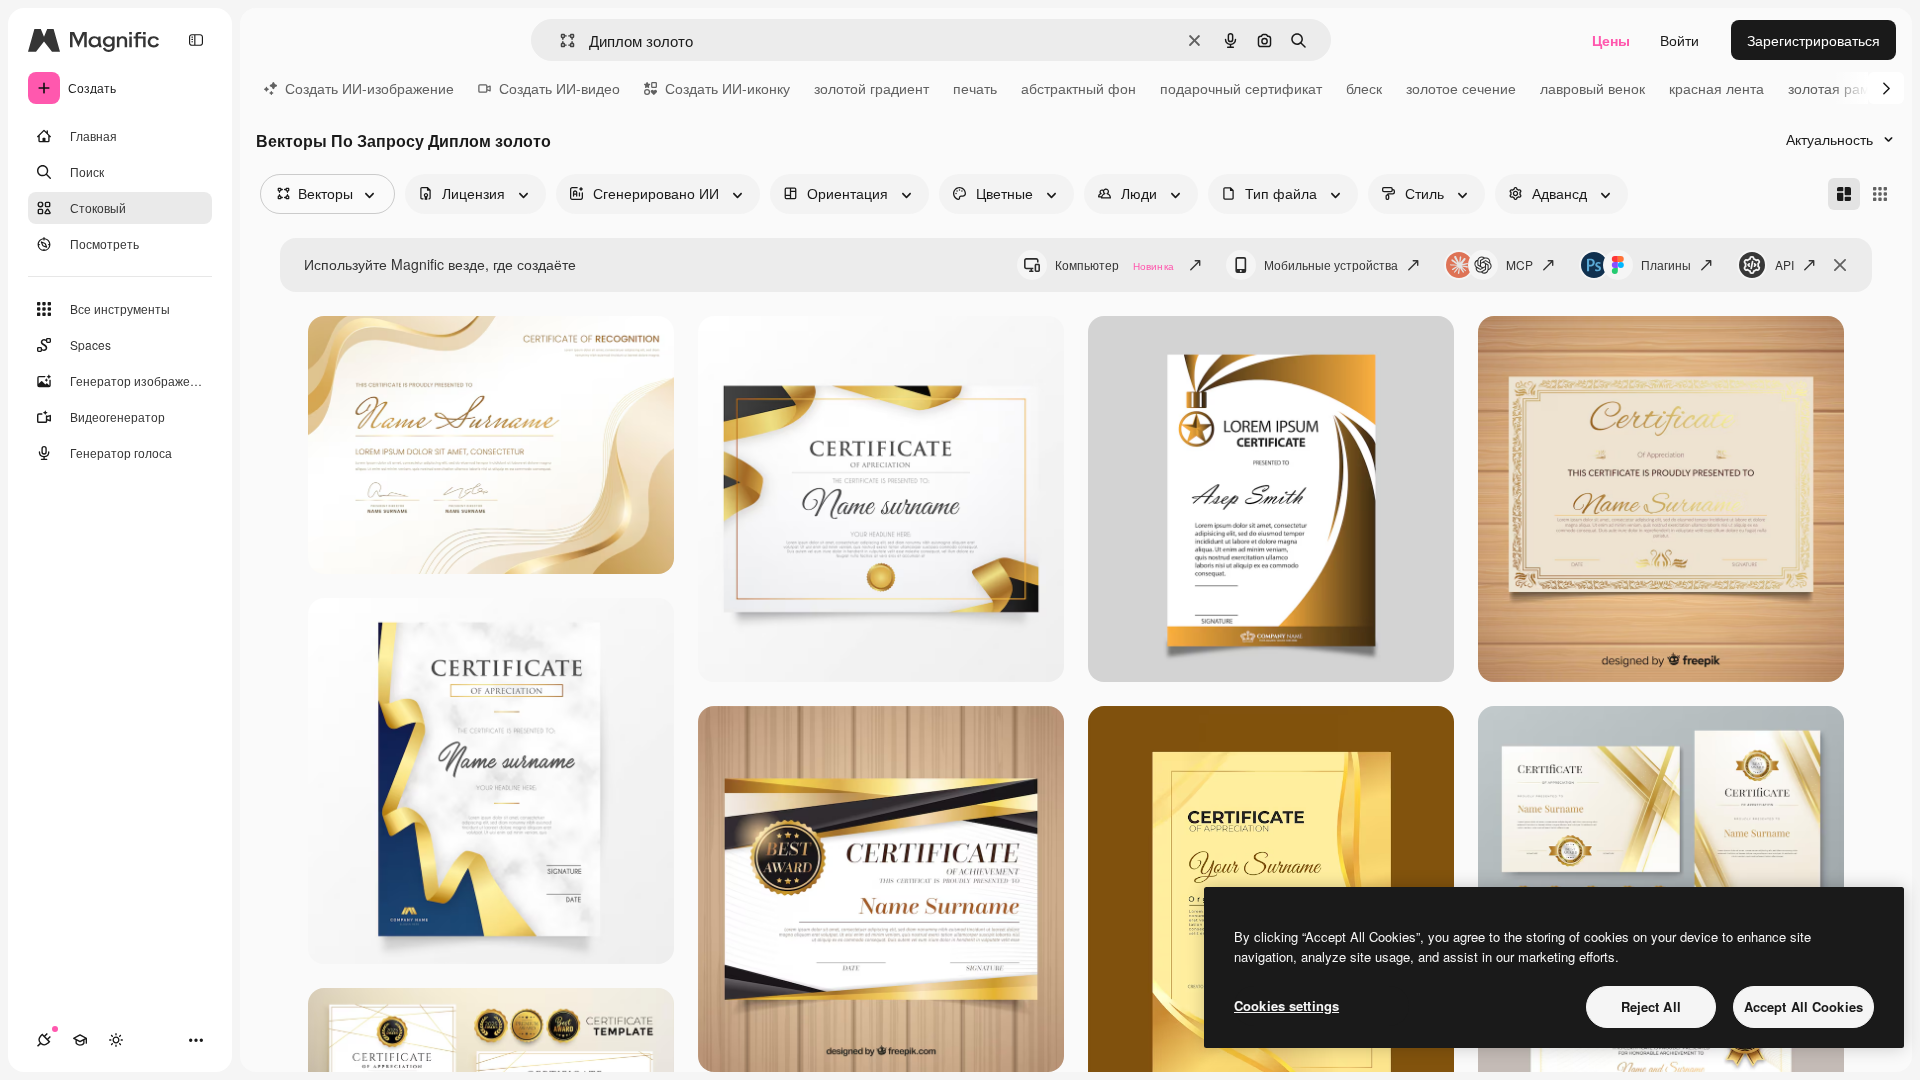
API (1784, 264)
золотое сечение (1461, 88)
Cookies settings (1286, 1005)
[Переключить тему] (116, 1040)
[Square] (1880, 194)
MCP (1519, 264)
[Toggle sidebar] (196, 40)
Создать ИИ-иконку (727, 88)
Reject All (1651, 1006)
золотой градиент (871, 88)
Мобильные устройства (1331, 264)
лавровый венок (1592, 88)
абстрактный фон (1078, 88)
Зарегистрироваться (1813, 40)
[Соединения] (44, 1040)
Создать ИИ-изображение (369, 88)
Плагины (1666, 264)
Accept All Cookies (1803, 1006)
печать (975, 88)
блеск (1364, 88)
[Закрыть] (1840, 265)
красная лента (1716, 88)
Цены (1611, 40)
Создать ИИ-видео (559, 88)
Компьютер (1114, 264)
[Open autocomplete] (559, 40)
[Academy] (80, 1040)
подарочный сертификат (1241, 88)
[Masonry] (1844, 194)
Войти (1679, 40)
